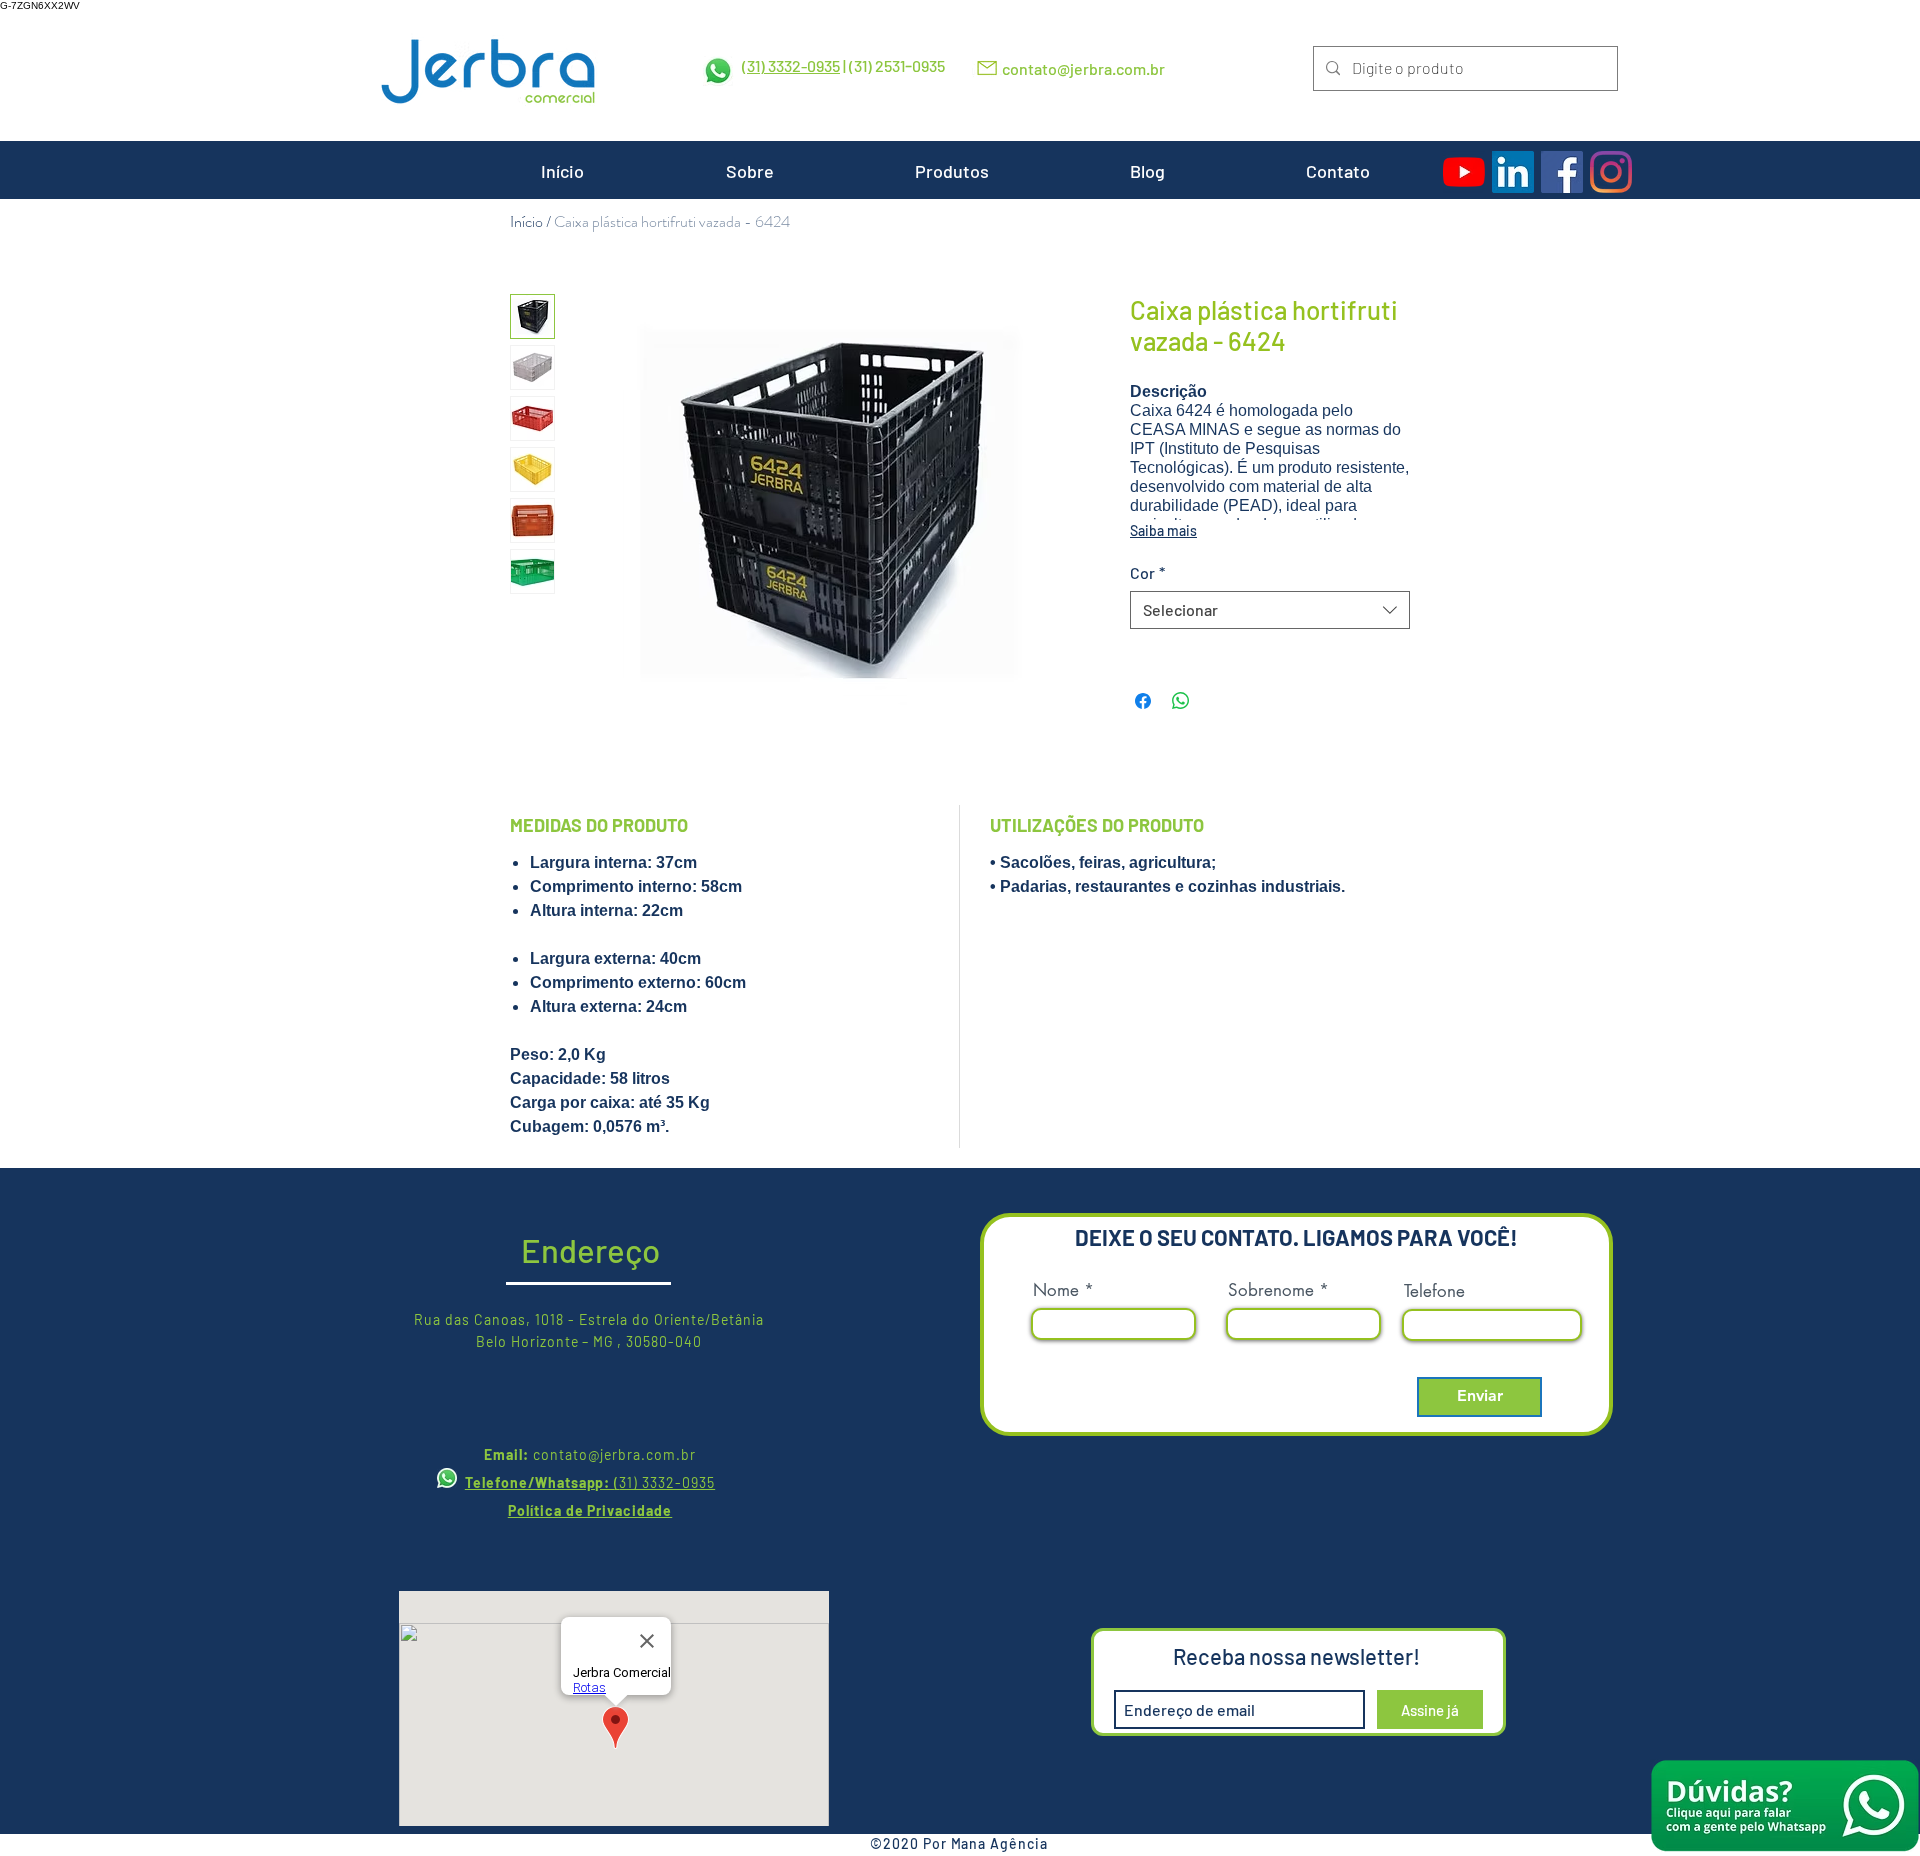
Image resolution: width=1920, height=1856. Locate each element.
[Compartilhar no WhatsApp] (1181, 701)
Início (526, 221)
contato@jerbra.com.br (1083, 68)
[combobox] (1270, 610)
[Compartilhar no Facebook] (1143, 701)
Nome (1056, 1290)
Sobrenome (1271, 1290)
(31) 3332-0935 (791, 65)
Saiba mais (1163, 530)
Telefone (1434, 1291)
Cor (1147, 572)
